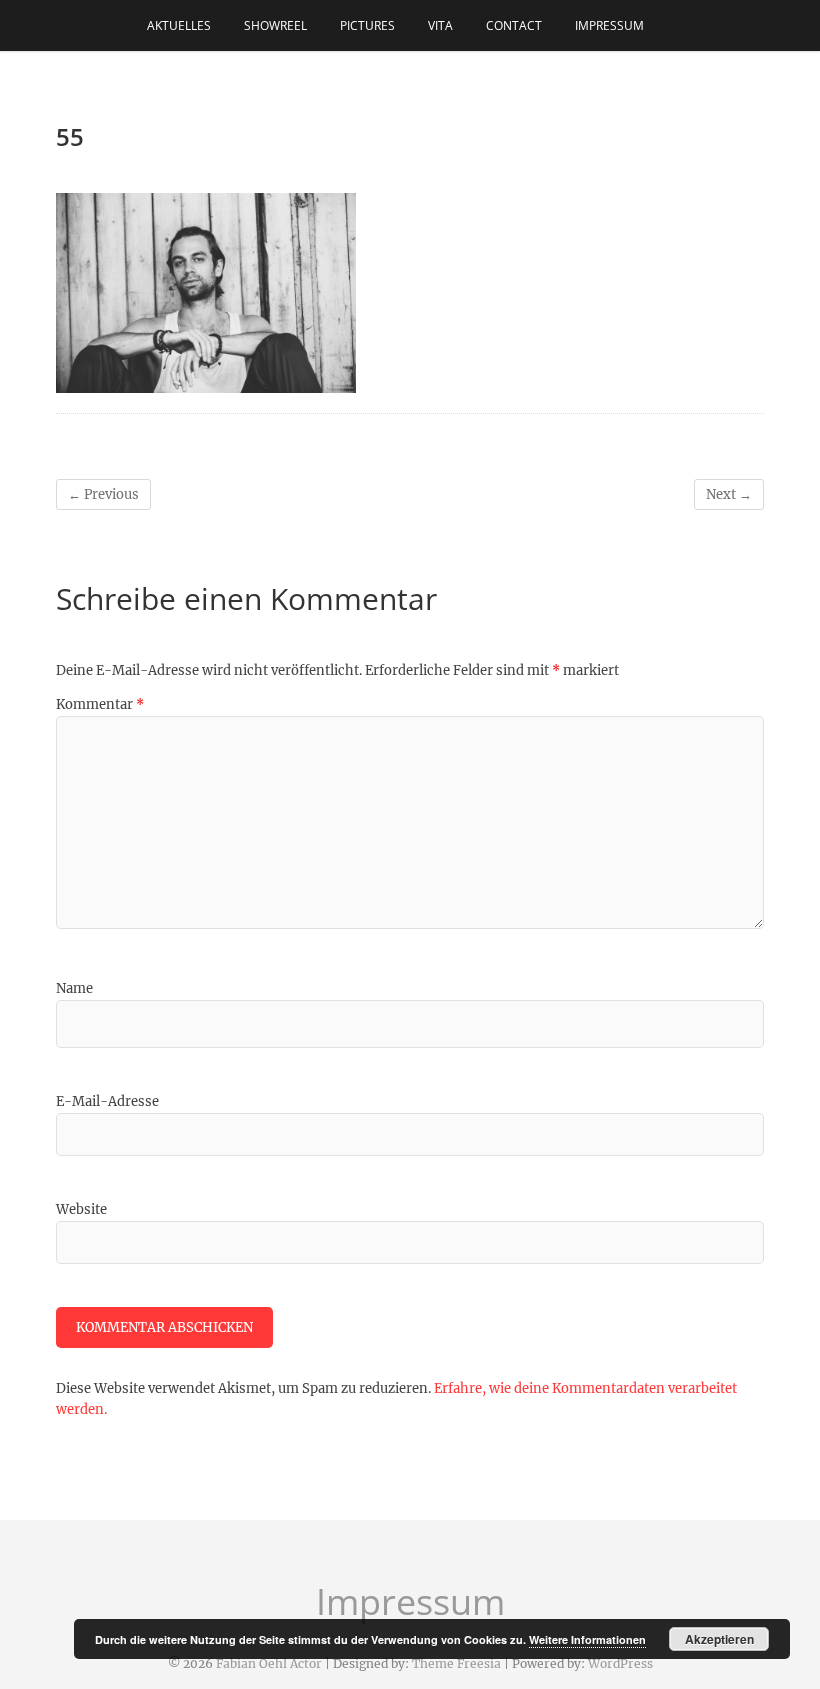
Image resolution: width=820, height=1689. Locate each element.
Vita (440, 25)
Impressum (609, 25)
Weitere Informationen (587, 1639)
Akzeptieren (719, 1639)
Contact (514, 25)
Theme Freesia (456, 1663)
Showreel (275, 25)
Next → (729, 494)
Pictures (367, 25)
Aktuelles (179, 25)
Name (74, 988)
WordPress (620, 1663)
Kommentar (100, 704)
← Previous (103, 494)
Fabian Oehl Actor (269, 1663)
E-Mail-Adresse (107, 1101)
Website (81, 1209)
